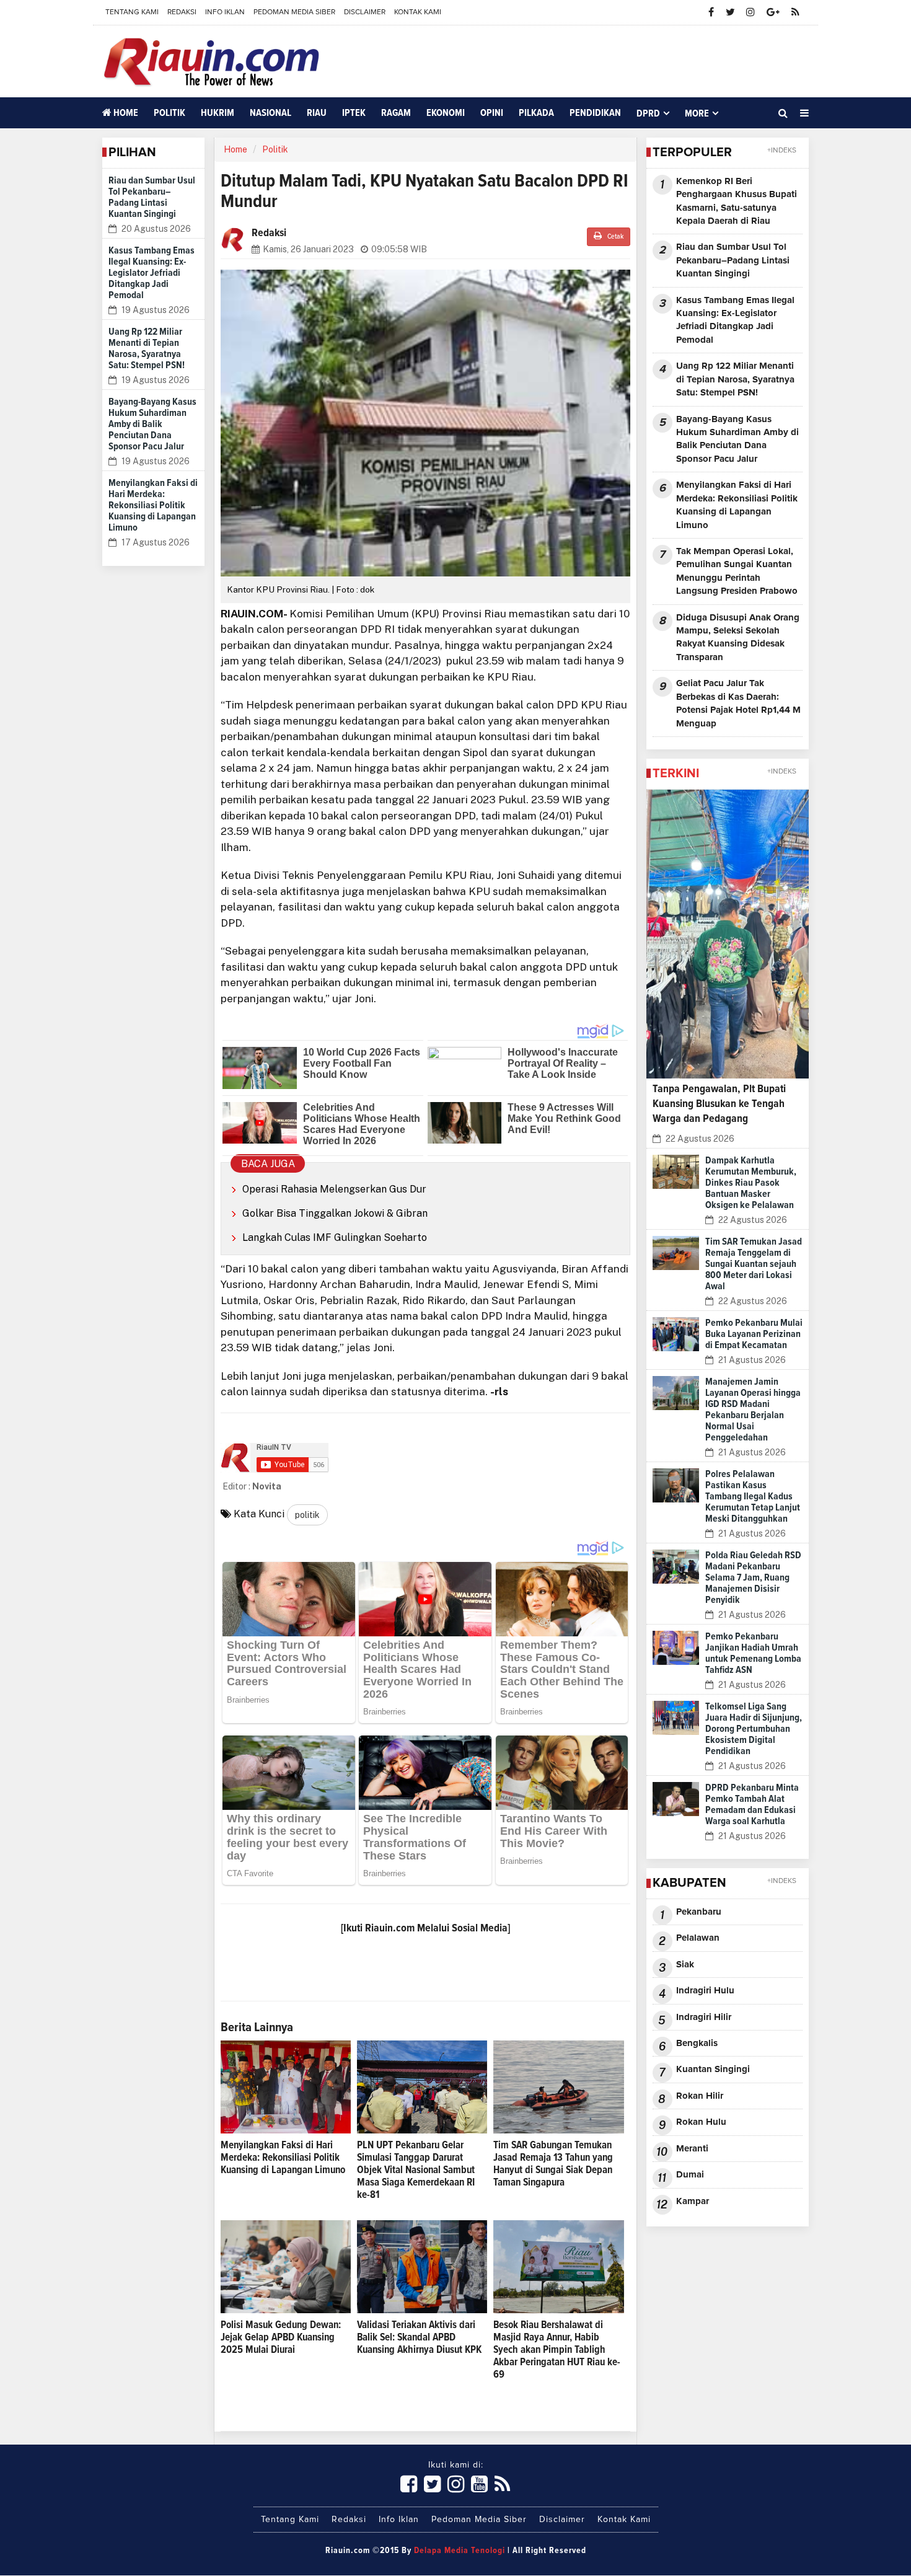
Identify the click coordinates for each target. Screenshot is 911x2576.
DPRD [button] (648, 113)
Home (125, 113)
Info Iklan (225, 12)
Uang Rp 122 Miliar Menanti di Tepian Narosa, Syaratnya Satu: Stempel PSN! (735, 379)
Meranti (692, 2149)
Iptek (354, 113)
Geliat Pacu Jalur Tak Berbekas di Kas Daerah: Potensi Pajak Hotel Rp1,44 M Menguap (738, 703)
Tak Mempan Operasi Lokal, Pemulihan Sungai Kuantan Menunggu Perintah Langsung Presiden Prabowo (737, 571)
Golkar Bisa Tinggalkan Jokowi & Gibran (335, 1213)
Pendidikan (595, 113)
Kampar (693, 2201)
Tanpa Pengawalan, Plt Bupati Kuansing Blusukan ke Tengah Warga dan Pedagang (719, 1104)
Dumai (690, 2175)
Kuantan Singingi (713, 2069)
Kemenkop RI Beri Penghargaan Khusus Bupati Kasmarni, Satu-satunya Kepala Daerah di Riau (737, 201)
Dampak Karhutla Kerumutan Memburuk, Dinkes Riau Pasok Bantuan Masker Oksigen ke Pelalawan (751, 1183)
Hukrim (218, 113)
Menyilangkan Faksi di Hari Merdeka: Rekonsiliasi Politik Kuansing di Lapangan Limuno (153, 505)
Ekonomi (446, 113)
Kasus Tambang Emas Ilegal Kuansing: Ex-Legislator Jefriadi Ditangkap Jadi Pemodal (152, 273)
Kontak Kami (418, 12)
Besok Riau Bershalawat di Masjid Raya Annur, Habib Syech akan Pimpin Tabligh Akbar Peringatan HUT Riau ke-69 (557, 2350)
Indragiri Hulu (705, 1991)
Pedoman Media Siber (294, 12)
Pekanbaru (699, 1912)
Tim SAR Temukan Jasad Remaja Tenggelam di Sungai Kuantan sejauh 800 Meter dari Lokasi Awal (754, 1264)
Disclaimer (365, 12)
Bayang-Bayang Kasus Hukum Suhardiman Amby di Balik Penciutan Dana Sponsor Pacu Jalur (152, 424)
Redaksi (182, 12)
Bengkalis (697, 2043)
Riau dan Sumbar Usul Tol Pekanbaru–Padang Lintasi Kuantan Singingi (733, 260)
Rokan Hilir (700, 2096)
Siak (685, 1965)
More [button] (697, 113)
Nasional (271, 113)
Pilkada (536, 113)
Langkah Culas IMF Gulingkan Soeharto (335, 1237)
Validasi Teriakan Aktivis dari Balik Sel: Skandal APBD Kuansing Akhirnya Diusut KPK (419, 2338)
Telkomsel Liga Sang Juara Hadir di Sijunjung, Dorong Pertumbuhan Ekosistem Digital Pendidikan (754, 1729)
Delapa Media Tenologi (460, 2551)
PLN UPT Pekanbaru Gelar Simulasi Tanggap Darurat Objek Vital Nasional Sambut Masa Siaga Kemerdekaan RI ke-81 (416, 2170)
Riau (317, 113)
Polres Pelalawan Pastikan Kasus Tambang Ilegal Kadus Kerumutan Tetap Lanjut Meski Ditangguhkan (753, 1496)
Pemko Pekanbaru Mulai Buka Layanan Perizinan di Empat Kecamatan (754, 1334)
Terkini (676, 774)
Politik (169, 113)
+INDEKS (782, 151)
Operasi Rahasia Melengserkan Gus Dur (334, 1189)
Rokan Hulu (701, 2122)
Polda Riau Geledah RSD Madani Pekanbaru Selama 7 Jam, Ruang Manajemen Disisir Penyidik (753, 1577)
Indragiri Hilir (704, 2017)
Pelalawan (698, 1938)
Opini (492, 113)
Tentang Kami (132, 12)
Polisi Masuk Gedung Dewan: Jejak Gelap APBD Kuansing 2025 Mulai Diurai (281, 2338)
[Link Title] (409, 2485)
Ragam (396, 113)
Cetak (614, 237)
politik (307, 1515)
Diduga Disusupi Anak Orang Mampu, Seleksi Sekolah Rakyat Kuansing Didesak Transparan (738, 637)
